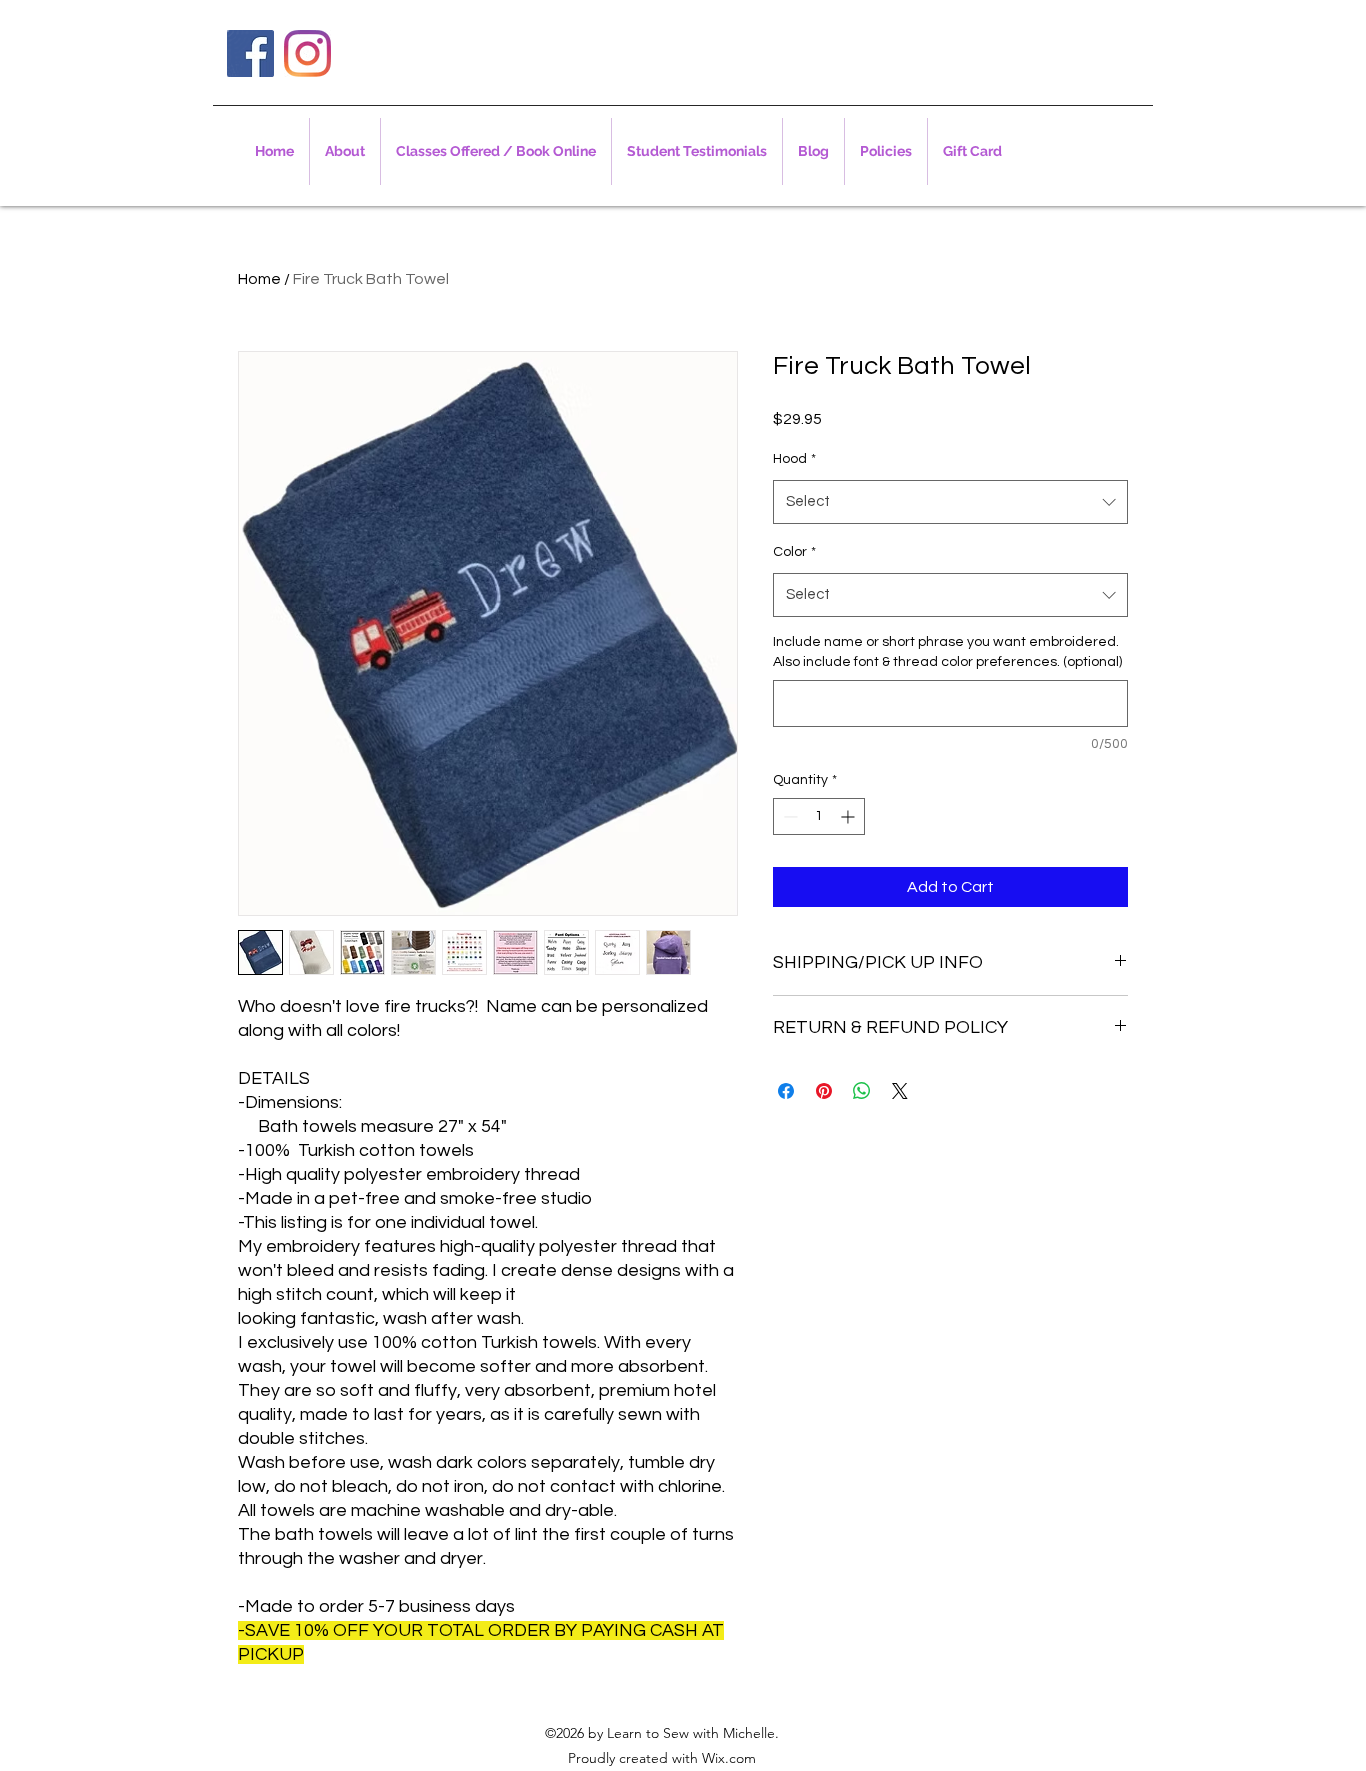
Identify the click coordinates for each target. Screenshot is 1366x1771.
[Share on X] (900, 1091)
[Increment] (849, 816)
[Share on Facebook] (786, 1091)
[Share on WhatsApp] (862, 1091)
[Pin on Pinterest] (824, 1091)
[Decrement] (788, 816)
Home (259, 279)
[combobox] (950, 502)
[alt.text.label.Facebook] (250, 53)
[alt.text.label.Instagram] (307, 53)
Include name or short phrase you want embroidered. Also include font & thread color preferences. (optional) (947, 652)
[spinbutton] (819, 816)
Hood (794, 459)
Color (794, 552)
